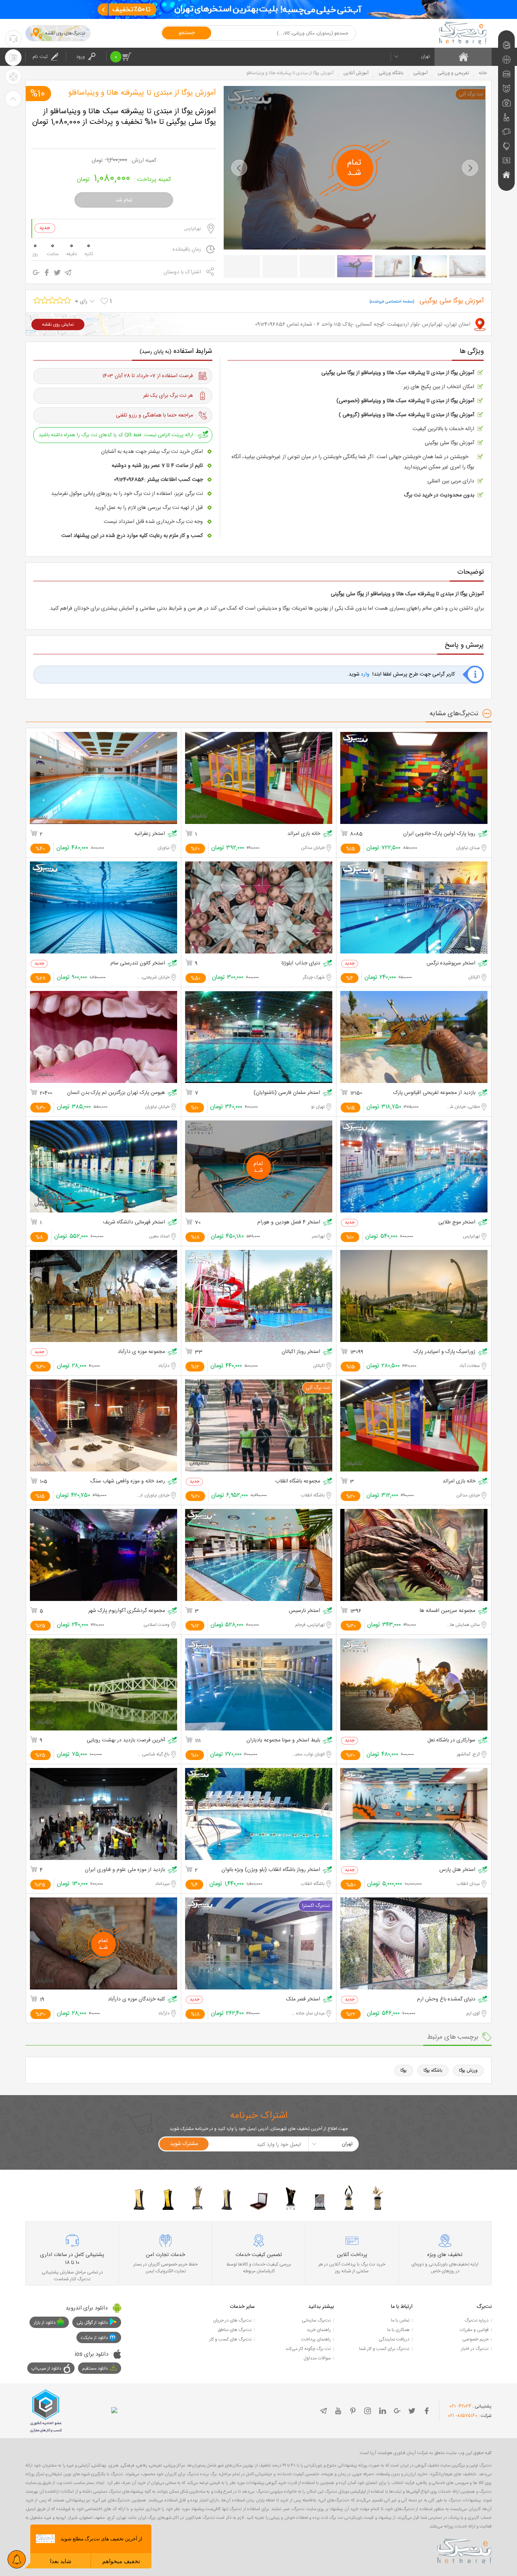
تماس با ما (400, 2320)
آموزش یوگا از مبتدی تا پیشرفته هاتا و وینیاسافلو (142, 93)
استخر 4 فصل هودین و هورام (289, 1222)
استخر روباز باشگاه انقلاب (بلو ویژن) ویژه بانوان (271, 1870)
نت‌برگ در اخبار (475, 2349)
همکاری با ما (398, 2330)
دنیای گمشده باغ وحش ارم (446, 1999)
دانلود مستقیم (95, 2368)
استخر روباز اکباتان (301, 1352)
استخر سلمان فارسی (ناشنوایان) (287, 1093)
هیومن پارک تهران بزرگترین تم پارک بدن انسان (116, 1093)
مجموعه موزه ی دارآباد (141, 1352)
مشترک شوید (184, 2144)
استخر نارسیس (304, 1611)
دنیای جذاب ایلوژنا (301, 963)
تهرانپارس (192, 229)
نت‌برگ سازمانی (316, 2320)
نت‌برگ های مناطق (235, 2330)
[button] (239, 168)
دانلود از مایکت (94, 2338)
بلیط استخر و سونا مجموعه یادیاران (283, 1740)
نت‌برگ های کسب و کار (230, 2339)
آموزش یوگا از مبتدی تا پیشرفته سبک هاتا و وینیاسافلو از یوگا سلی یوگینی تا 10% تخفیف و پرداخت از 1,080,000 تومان (124, 117)
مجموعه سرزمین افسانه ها (448, 1611)
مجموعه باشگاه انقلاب (298, 1481)
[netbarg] (464, 2550)
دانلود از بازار (45, 2323)
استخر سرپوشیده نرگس (451, 963)
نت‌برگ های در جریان (232, 2320)
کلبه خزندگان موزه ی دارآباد (136, 1999)
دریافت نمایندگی (394, 2339)
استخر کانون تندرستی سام (138, 963)
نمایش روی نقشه (58, 325)
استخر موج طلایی (457, 1222)
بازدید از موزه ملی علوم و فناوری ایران (125, 1870)
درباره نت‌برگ (477, 2320)
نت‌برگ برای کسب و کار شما (384, 2349)
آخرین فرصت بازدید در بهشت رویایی (126, 1740)
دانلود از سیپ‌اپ (46, 2368)
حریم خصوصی (475, 2339)
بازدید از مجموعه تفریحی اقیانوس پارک (434, 1093)
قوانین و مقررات (474, 2330)
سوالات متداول (317, 2358)
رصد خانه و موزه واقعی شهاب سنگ (128, 1481)
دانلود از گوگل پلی (92, 2323)
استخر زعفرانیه (150, 834)
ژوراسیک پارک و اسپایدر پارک (445, 1352)
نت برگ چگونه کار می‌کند (308, 2349)
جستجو (187, 33)
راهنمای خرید (319, 2330)
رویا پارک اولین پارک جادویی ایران (439, 834)
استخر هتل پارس (457, 1870)
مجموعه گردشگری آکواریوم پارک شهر (127, 1611)
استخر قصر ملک (303, 1999)
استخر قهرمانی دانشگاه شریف (134, 1222)
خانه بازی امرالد (304, 834)
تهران (425, 56)
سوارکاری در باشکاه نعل (451, 1740)
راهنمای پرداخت (316, 2339)
